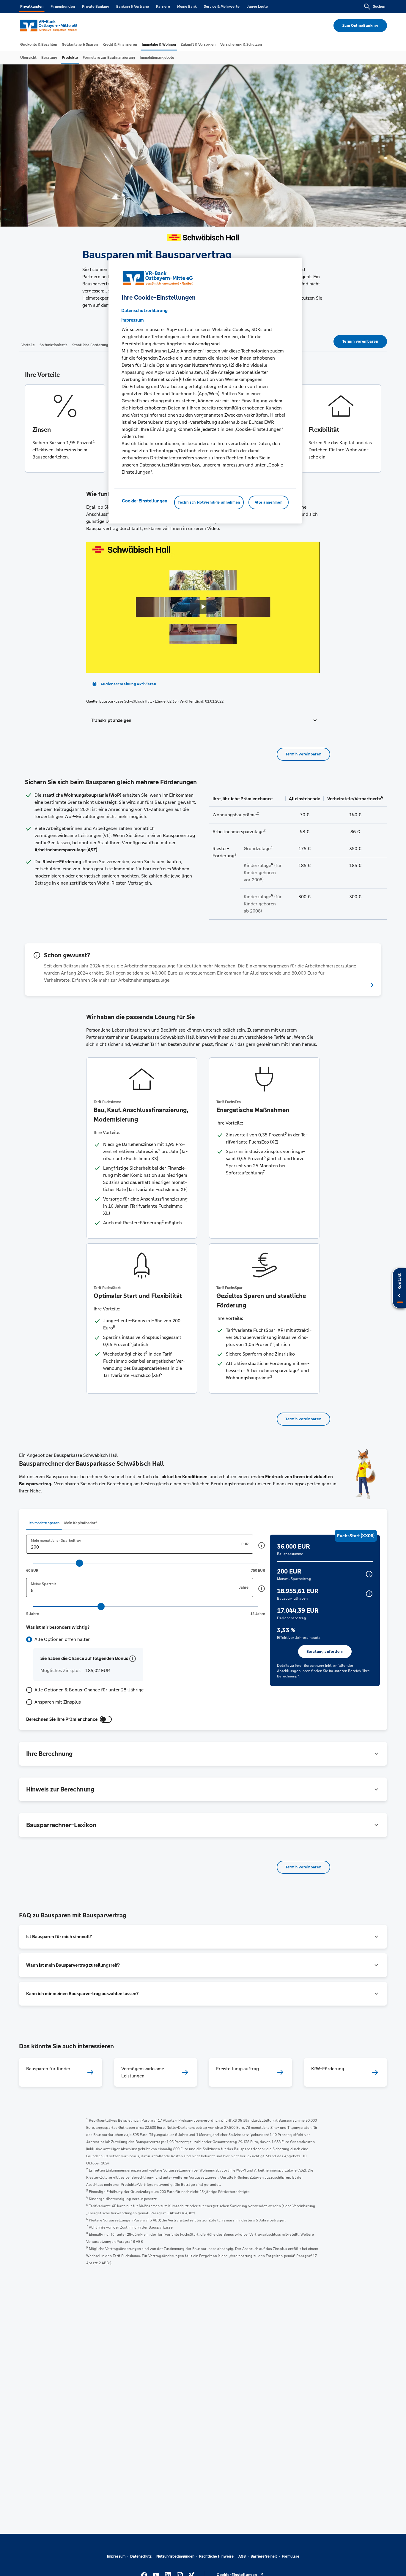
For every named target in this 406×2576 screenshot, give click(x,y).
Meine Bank (187, 7)
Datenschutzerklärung (144, 310)
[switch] (106, 1719)
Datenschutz (141, 2556)
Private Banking (96, 7)
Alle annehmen (269, 502)
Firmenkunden (63, 7)
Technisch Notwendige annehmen (209, 502)
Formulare (291, 2556)
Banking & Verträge (133, 7)
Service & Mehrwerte (222, 7)
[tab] (39, 45)
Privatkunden (32, 7)
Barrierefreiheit (264, 2556)
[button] (203, 720)
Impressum (116, 2556)
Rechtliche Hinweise (216, 2556)
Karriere (163, 7)
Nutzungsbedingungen (175, 2556)
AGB (242, 2556)
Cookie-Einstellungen (145, 501)
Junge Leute (257, 7)
